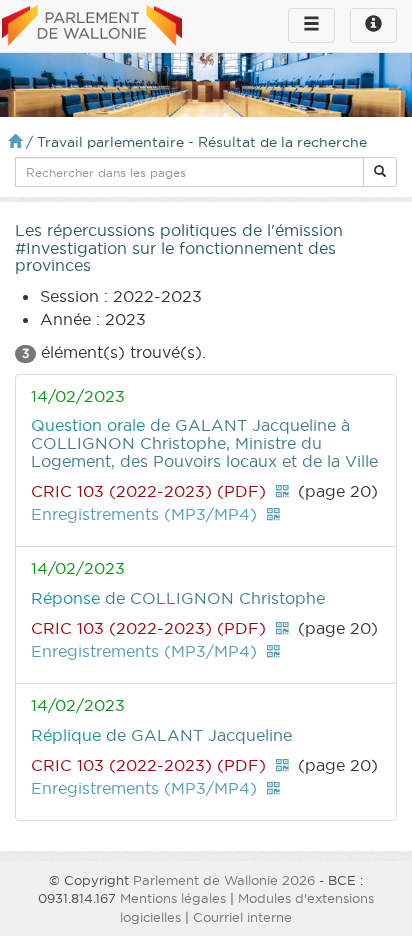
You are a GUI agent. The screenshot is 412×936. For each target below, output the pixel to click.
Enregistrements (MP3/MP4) (144, 514)
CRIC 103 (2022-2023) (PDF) (148, 491)
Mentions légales (173, 898)
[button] (380, 172)
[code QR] (282, 491)
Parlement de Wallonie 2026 (224, 880)
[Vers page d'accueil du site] (92, 27)
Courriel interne (242, 917)
